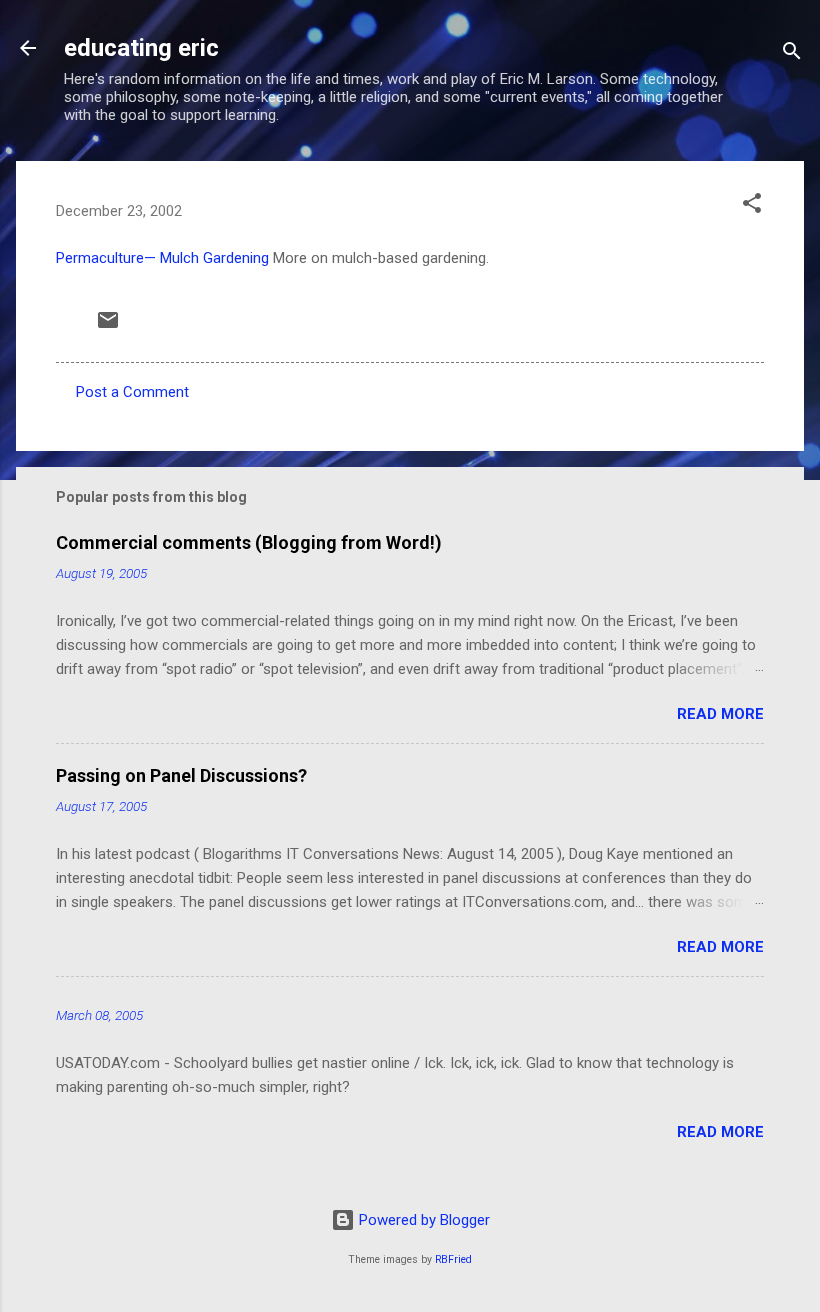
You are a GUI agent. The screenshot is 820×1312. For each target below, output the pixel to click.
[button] (752, 206)
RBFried (453, 1259)
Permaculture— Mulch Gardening (162, 258)
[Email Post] (108, 327)
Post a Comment (132, 392)
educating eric (141, 48)
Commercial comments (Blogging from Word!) (249, 542)
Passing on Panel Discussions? (181, 775)
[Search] (792, 54)
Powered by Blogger (422, 1220)
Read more (720, 714)
